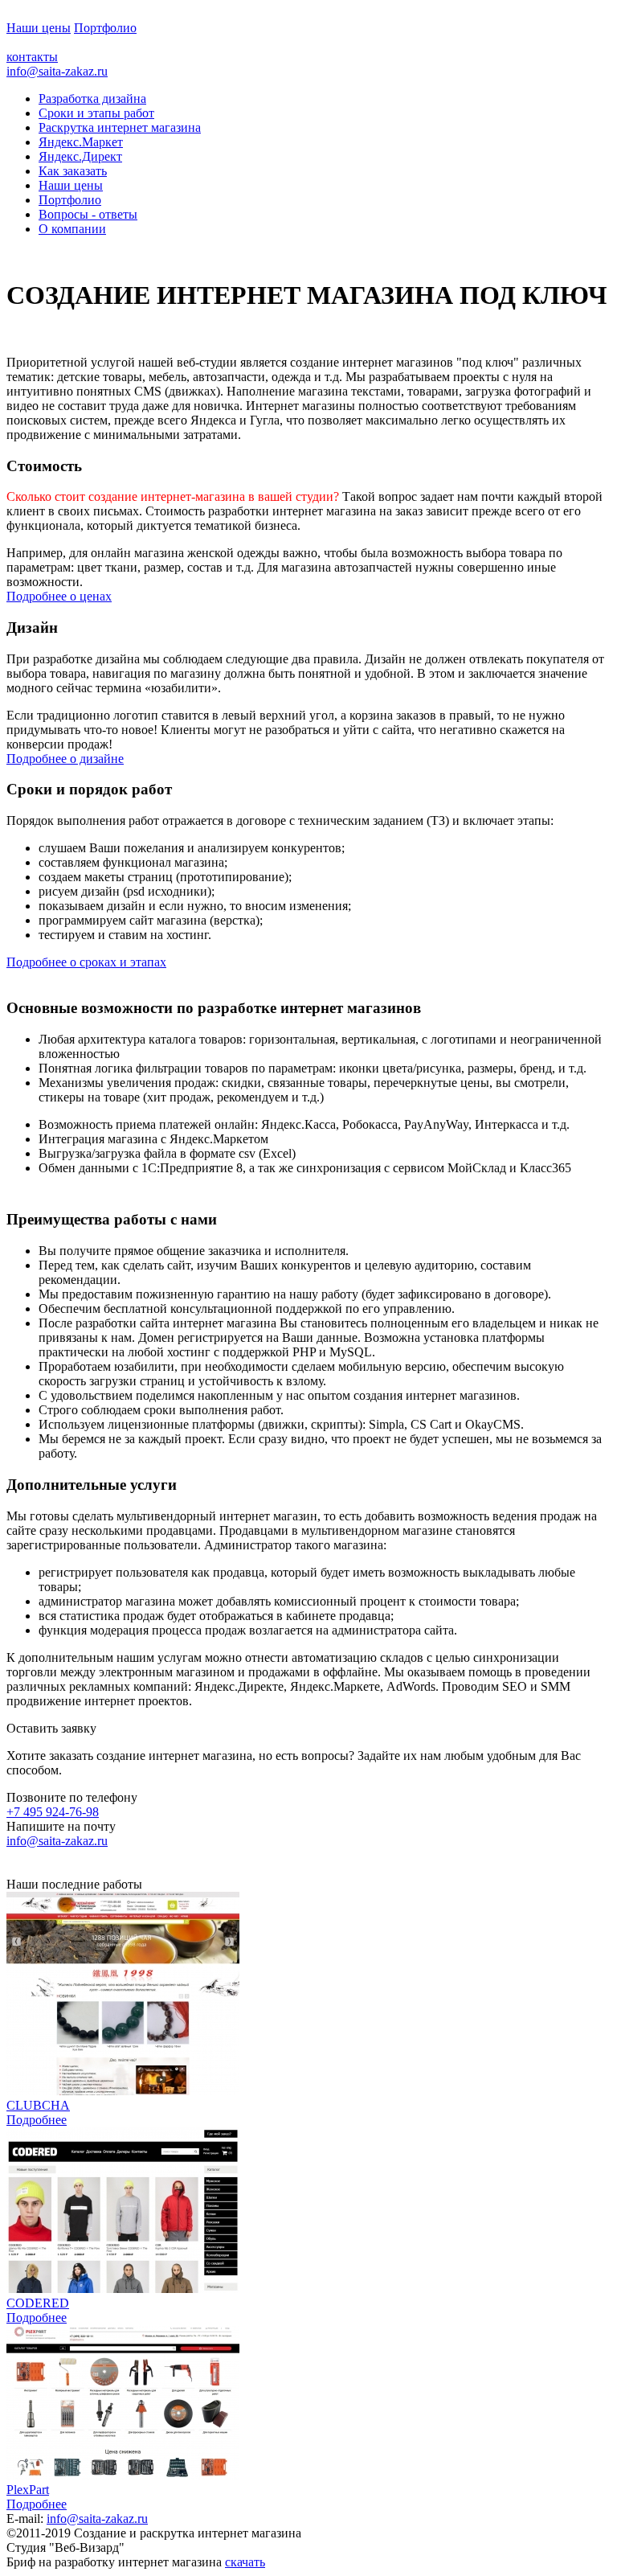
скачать (245, 2562)
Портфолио (105, 28)
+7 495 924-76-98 (53, 1812)
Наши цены (39, 28)
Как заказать (73, 171)
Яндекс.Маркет (81, 142)
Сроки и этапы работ (96, 113)
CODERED (38, 2303)
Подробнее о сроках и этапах (86, 962)
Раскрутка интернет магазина (120, 127)
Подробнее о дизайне (65, 759)
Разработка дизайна (92, 98)
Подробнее (37, 2120)
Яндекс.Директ (80, 156)
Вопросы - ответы (88, 214)
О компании (72, 229)
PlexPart (28, 2490)
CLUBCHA (38, 2105)
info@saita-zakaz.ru (57, 71)
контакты (32, 57)
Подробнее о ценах (59, 596)
